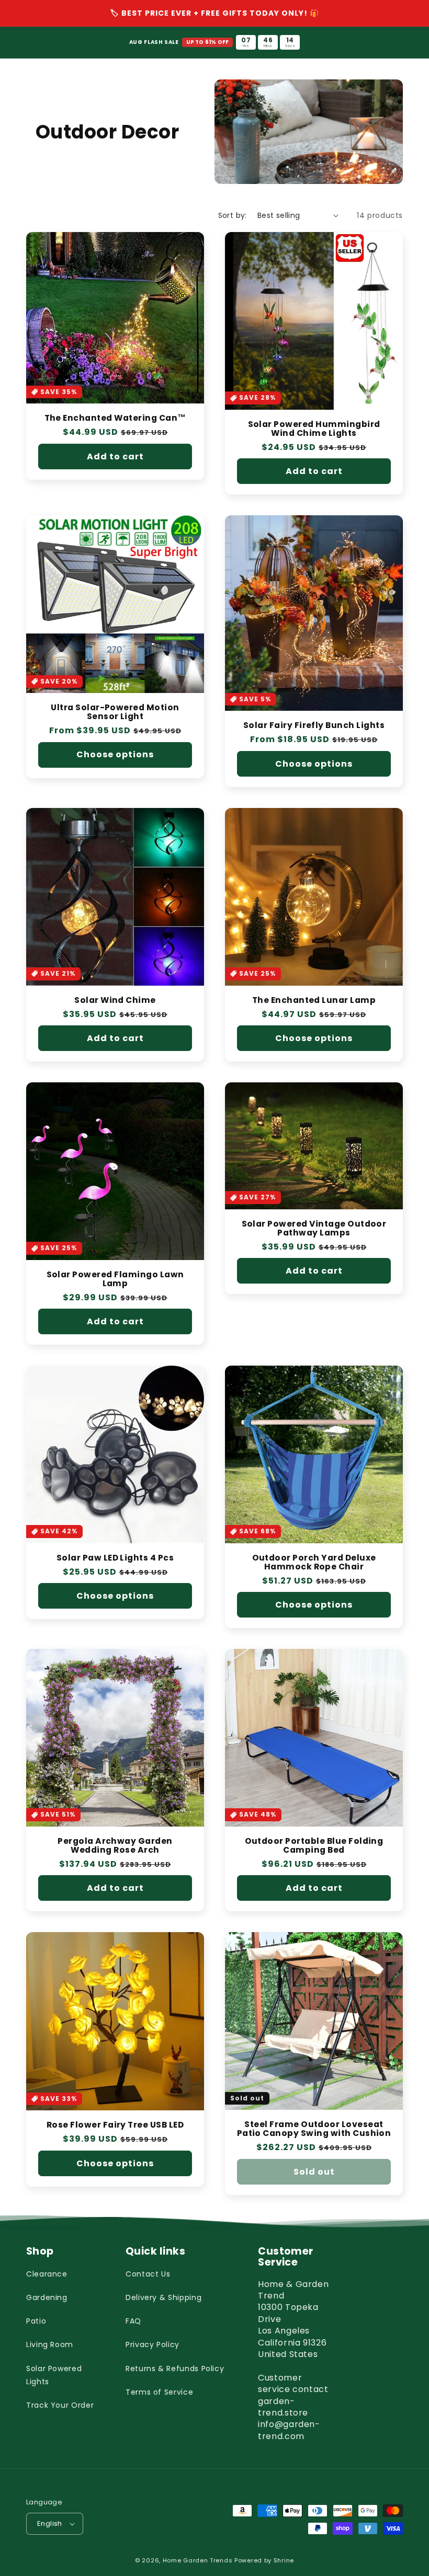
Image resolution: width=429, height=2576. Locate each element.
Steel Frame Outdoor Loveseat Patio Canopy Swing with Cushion (314, 2129)
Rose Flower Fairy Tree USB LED (115, 2125)
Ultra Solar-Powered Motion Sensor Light (115, 712)
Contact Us (148, 2274)
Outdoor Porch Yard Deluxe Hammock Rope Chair (314, 1563)
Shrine (284, 2560)
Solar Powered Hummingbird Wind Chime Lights (314, 429)
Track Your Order (60, 2405)
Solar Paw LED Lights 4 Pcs (115, 1558)
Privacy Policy (153, 2344)
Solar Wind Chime (115, 1001)
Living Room (50, 2344)
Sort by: (233, 215)
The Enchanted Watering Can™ (115, 418)
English (50, 2523)
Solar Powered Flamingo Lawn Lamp (115, 1279)
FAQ (133, 2321)
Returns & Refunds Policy (175, 2369)
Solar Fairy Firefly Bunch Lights (314, 726)
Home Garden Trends (198, 2560)
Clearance (47, 2274)
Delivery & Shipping (163, 2297)
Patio (36, 2321)
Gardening (47, 2297)
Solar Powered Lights (54, 2375)
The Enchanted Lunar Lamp (314, 1001)
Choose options (115, 754)
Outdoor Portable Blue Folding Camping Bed (314, 1846)
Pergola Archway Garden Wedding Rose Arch (115, 1846)
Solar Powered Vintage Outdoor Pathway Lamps (314, 1229)
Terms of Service (159, 2392)
